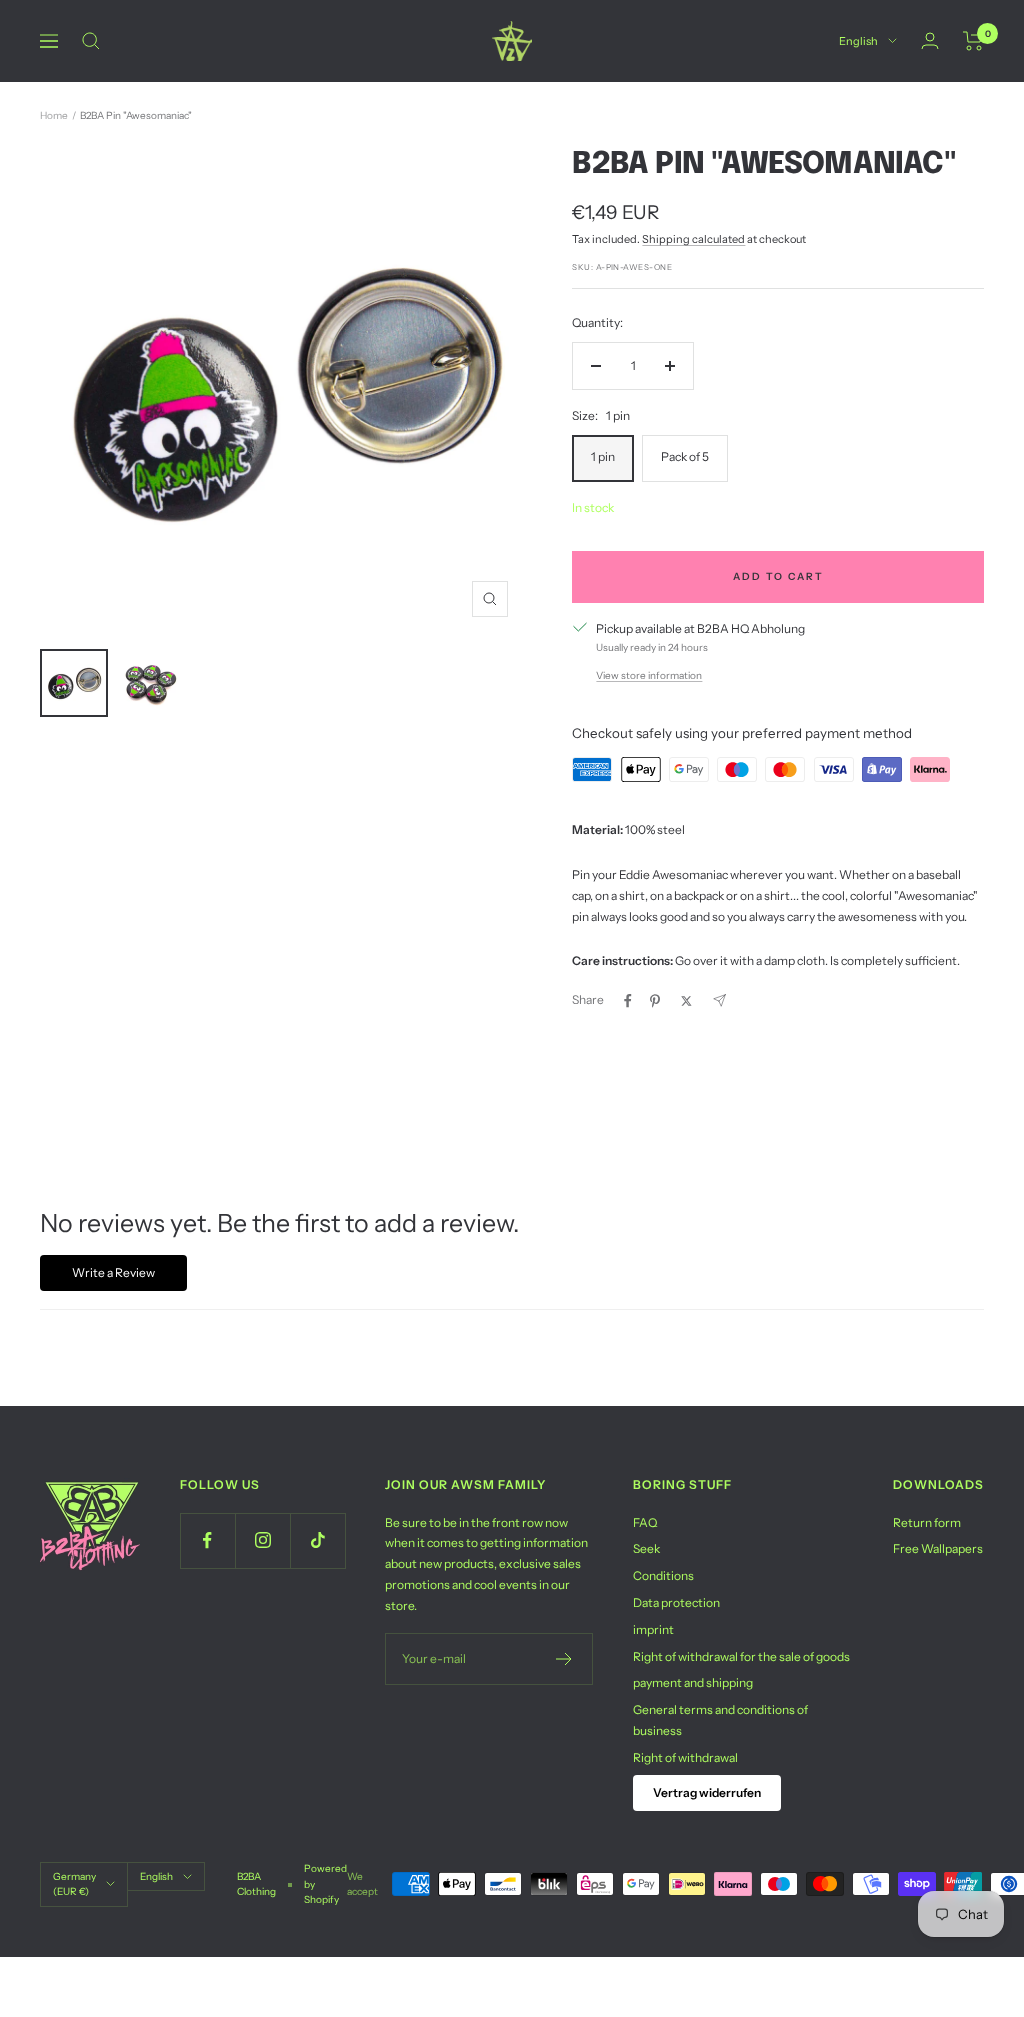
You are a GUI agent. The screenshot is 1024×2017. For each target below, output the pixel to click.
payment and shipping (693, 1682)
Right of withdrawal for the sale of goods (741, 1656)
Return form (927, 1522)
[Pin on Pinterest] (655, 1001)
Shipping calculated (693, 239)
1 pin (603, 456)
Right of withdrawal (685, 1757)
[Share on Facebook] (628, 1001)
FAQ (645, 1522)
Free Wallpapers (938, 1548)
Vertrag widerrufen (707, 1792)
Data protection (676, 1602)
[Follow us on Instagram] (262, 1540)
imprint (653, 1629)
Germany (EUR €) (74, 1884)
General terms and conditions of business (720, 1720)
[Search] (91, 41)
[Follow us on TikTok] (317, 1540)
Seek (646, 1548)
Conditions (663, 1575)
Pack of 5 (685, 456)
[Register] (564, 1659)
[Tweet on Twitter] (686, 1001)
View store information (649, 675)
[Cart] (973, 41)
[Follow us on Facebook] (207, 1540)
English (858, 41)
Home (54, 115)
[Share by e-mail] (719, 1000)
